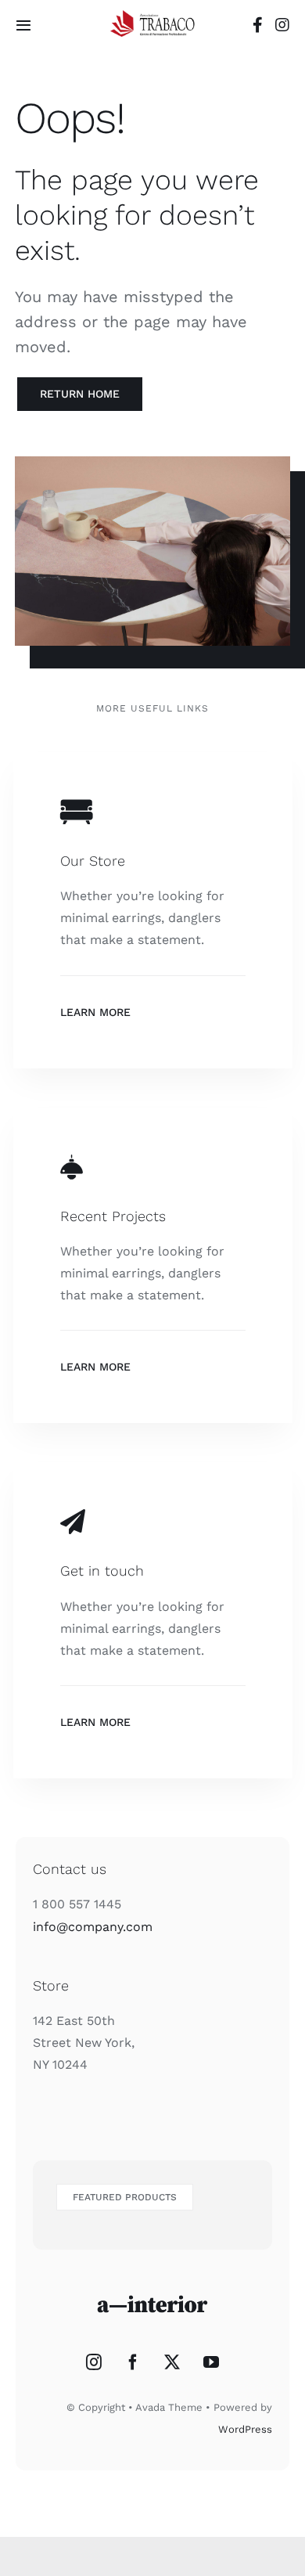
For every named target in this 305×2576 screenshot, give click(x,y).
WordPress (245, 2429)
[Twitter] (172, 2362)
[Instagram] (94, 2362)
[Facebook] (133, 2362)
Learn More (95, 1012)
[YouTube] (211, 2362)
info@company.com (93, 1927)
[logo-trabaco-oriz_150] (152, 16)
